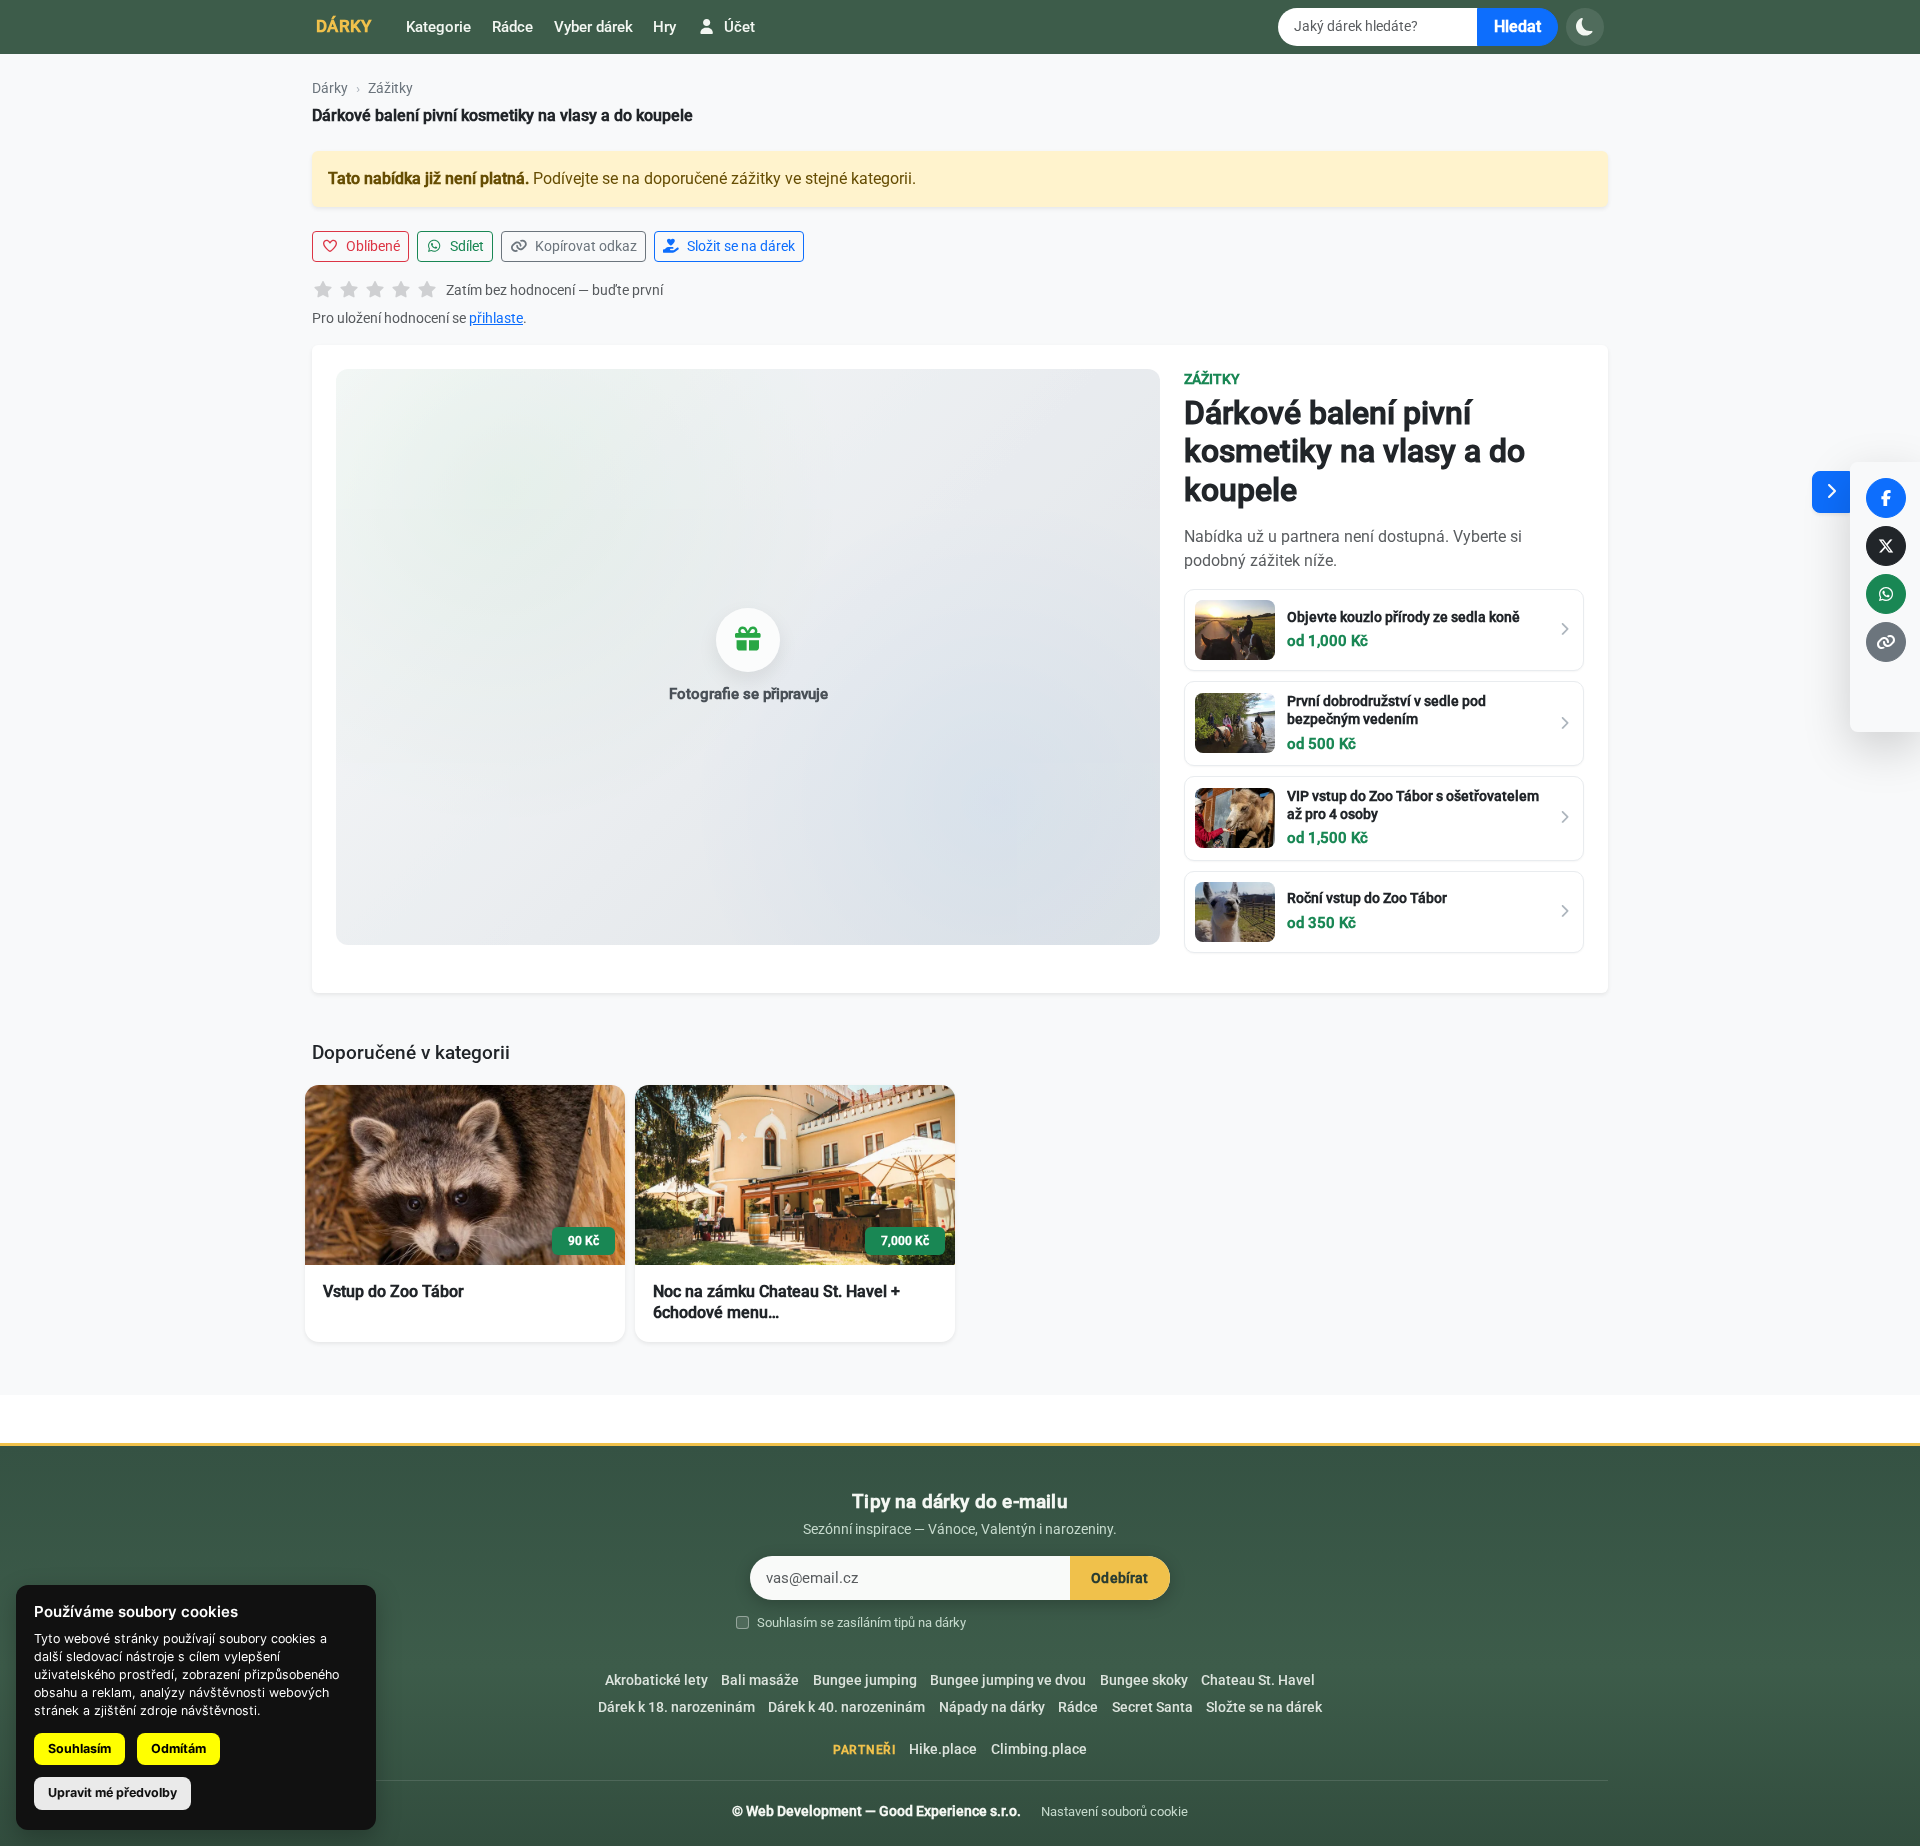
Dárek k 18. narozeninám (676, 1707)
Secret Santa (1152, 1707)
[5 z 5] (427, 291)
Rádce (512, 27)
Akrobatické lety (656, 1680)
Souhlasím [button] (79, 1748)
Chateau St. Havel (1258, 1680)
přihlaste (496, 318)
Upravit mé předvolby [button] (112, 1792)
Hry (664, 27)
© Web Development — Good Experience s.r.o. (876, 1811)
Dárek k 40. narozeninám (846, 1707)
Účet (737, 27)
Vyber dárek (593, 27)
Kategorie (438, 27)
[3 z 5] (375, 291)
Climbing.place (1039, 1749)
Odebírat (1119, 1578)
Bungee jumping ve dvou (1008, 1680)
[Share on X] (1886, 546)
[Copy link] (1886, 642)
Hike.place (943, 1749)
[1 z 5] (323, 291)
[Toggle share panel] (1831, 492)
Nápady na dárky (992, 1707)
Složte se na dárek (1264, 1707)
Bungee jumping (865, 1680)
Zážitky (390, 88)
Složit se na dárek (739, 246)
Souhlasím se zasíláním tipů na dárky (861, 1622)
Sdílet (465, 246)
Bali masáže (760, 1680)
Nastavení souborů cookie (1114, 1811)
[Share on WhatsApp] (1886, 594)
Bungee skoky (1144, 1680)
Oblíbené (371, 246)
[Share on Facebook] (1886, 498)
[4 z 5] (401, 291)
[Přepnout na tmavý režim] (1585, 27)
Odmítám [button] (178, 1748)
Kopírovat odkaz (584, 246)
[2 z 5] (349, 291)
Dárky (344, 26)
